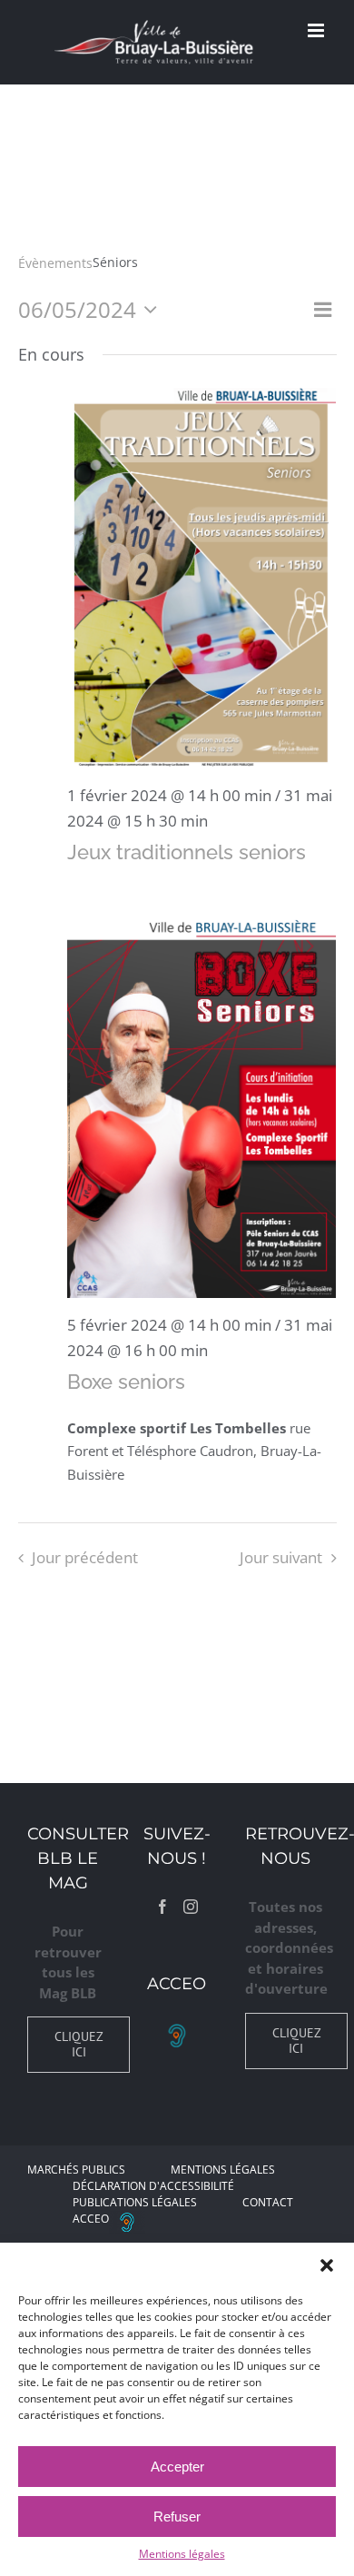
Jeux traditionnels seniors (187, 852)
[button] (327, 2265)
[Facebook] (162, 1907)
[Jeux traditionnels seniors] (202, 578)
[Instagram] (191, 1907)
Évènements (55, 263)
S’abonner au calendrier (177, 1620)
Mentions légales (182, 2554)
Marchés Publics (76, 2170)
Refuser (177, 2517)
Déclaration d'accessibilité (153, 2186)
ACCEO (91, 2219)
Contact (268, 2202)
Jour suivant (281, 1557)
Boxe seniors (126, 1382)
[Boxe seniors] (202, 1107)
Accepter (177, 2467)
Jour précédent (85, 1557)
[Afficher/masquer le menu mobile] (317, 30)
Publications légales (135, 2202)
